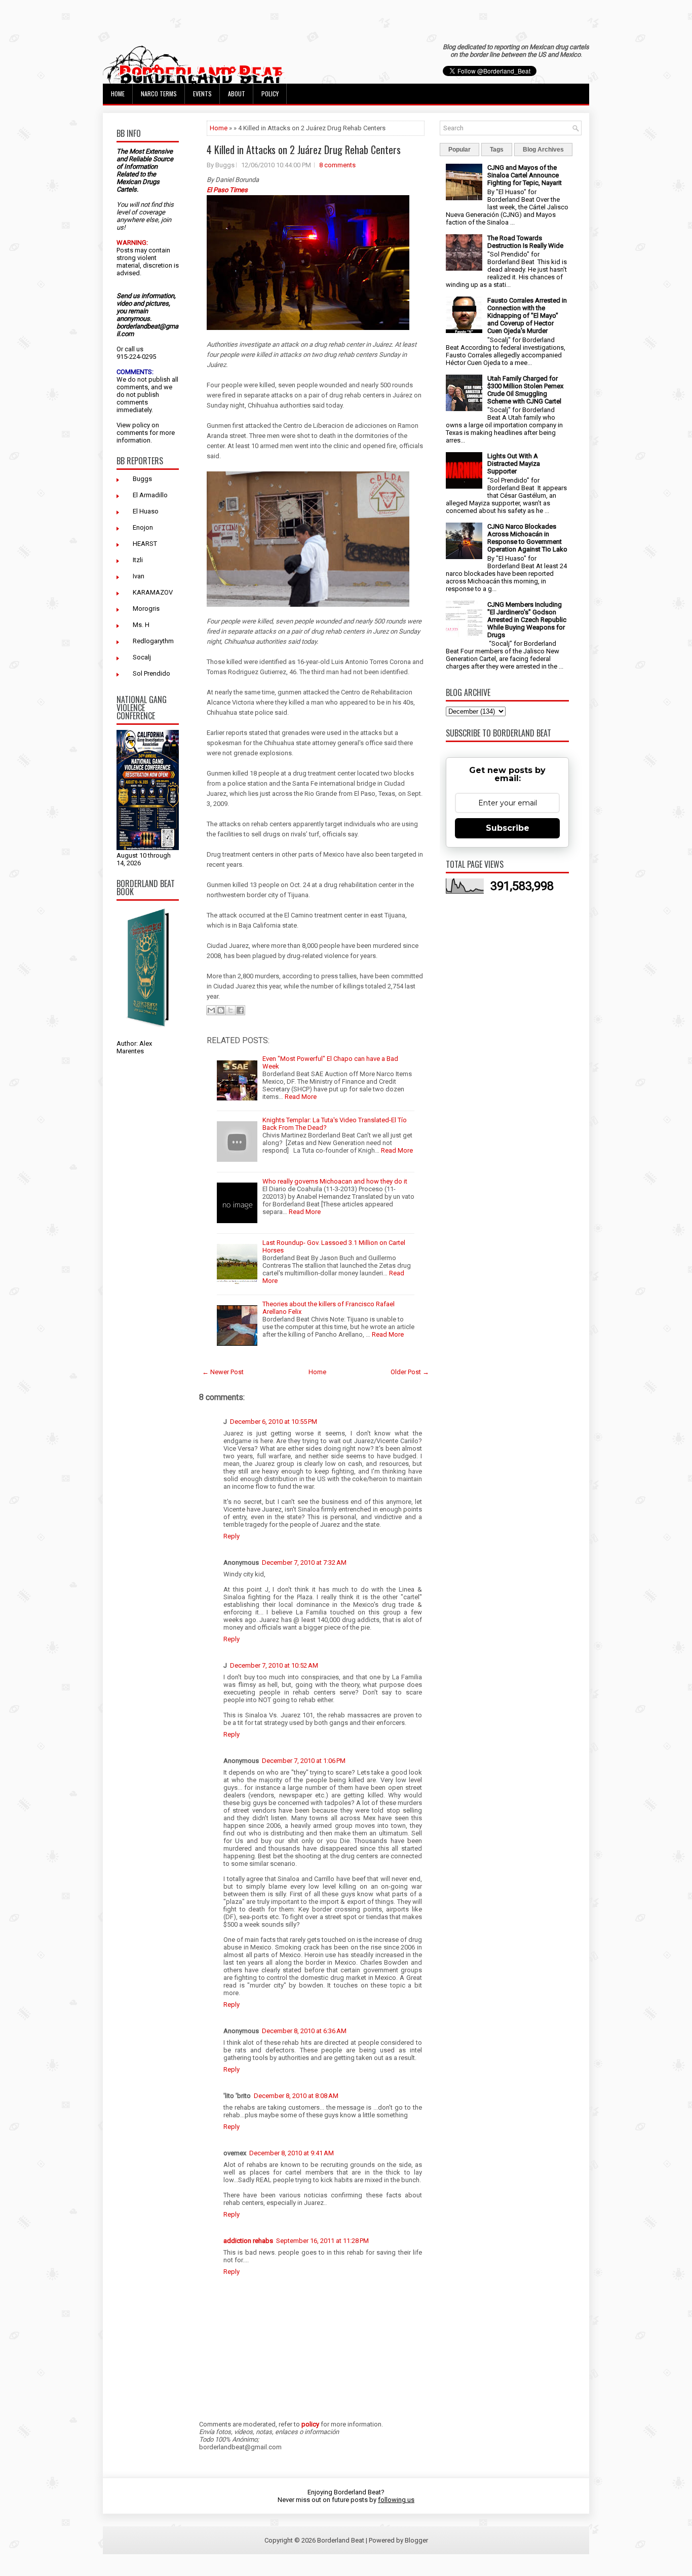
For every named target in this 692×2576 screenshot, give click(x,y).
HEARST (145, 544)
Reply (232, 1536)
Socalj (142, 657)
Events (202, 94)
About (237, 94)
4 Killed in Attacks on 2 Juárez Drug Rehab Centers (304, 150)
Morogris (146, 609)
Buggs (142, 479)
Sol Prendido (151, 673)
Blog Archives (543, 150)
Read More (301, 1097)
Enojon (143, 527)
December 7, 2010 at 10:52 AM (274, 1665)
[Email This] (211, 1010)
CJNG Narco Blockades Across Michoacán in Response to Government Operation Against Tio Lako (527, 538)
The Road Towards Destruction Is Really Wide (525, 242)
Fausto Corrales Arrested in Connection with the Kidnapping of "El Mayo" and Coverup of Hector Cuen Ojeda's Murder (527, 316)
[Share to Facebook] (240, 1010)
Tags (497, 150)
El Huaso (146, 511)
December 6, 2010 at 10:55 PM (274, 1422)
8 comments (337, 165)
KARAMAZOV (153, 592)
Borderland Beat (341, 2540)
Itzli (138, 560)
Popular (459, 150)
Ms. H (141, 625)
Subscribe (508, 828)
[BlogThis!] (221, 1010)
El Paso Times (227, 190)
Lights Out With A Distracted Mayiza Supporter (514, 464)
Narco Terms (159, 94)
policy (141, 425)
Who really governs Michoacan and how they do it (335, 1181)
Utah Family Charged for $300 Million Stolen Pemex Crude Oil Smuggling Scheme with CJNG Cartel (525, 390)
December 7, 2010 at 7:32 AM (304, 1562)
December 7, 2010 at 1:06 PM (304, 1761)
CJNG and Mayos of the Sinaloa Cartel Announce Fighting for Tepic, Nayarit (525, 175)
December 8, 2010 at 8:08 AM (296, 2096)
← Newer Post (223, 1372)
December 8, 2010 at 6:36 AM (304, 2031)
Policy (270, 94)
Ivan (139, 576)
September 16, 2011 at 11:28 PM (322, 2241)
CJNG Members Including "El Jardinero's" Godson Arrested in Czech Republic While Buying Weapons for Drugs (527, 620)
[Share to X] (230, 1010)
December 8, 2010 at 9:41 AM (292, 2153)
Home (118, 94)
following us (396, 2500)
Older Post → (410, 1372)
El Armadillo (150, 495)
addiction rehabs (248, 2241)
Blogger (416, 2540)
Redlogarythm (153, 641)
